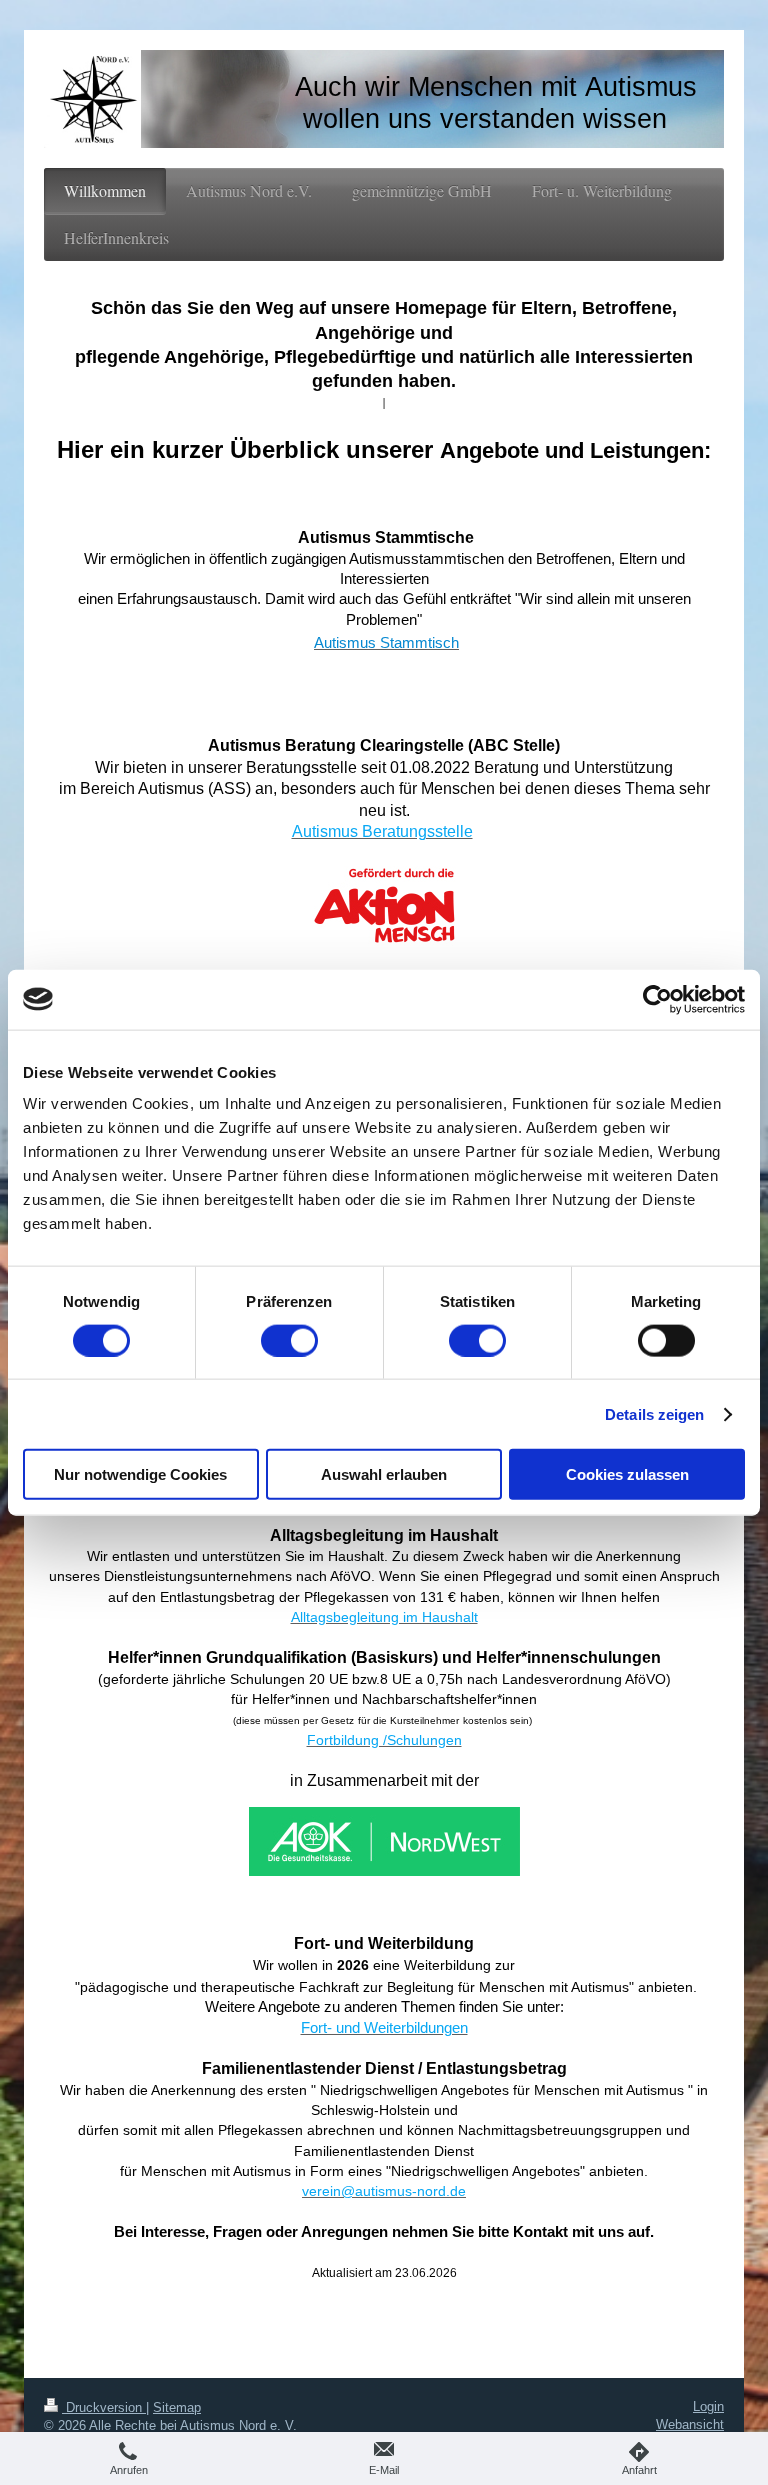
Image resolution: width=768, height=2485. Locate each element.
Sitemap (177, 2407)
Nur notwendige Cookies (140, 1474)
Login (708, 2406)
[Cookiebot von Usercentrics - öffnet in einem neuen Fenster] (657, 999)
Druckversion (104, 2407)
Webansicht (690, 2424)
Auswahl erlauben (384, 1474)
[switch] (289, 1340)
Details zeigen (654, 1413)
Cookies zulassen (627, 1474)
